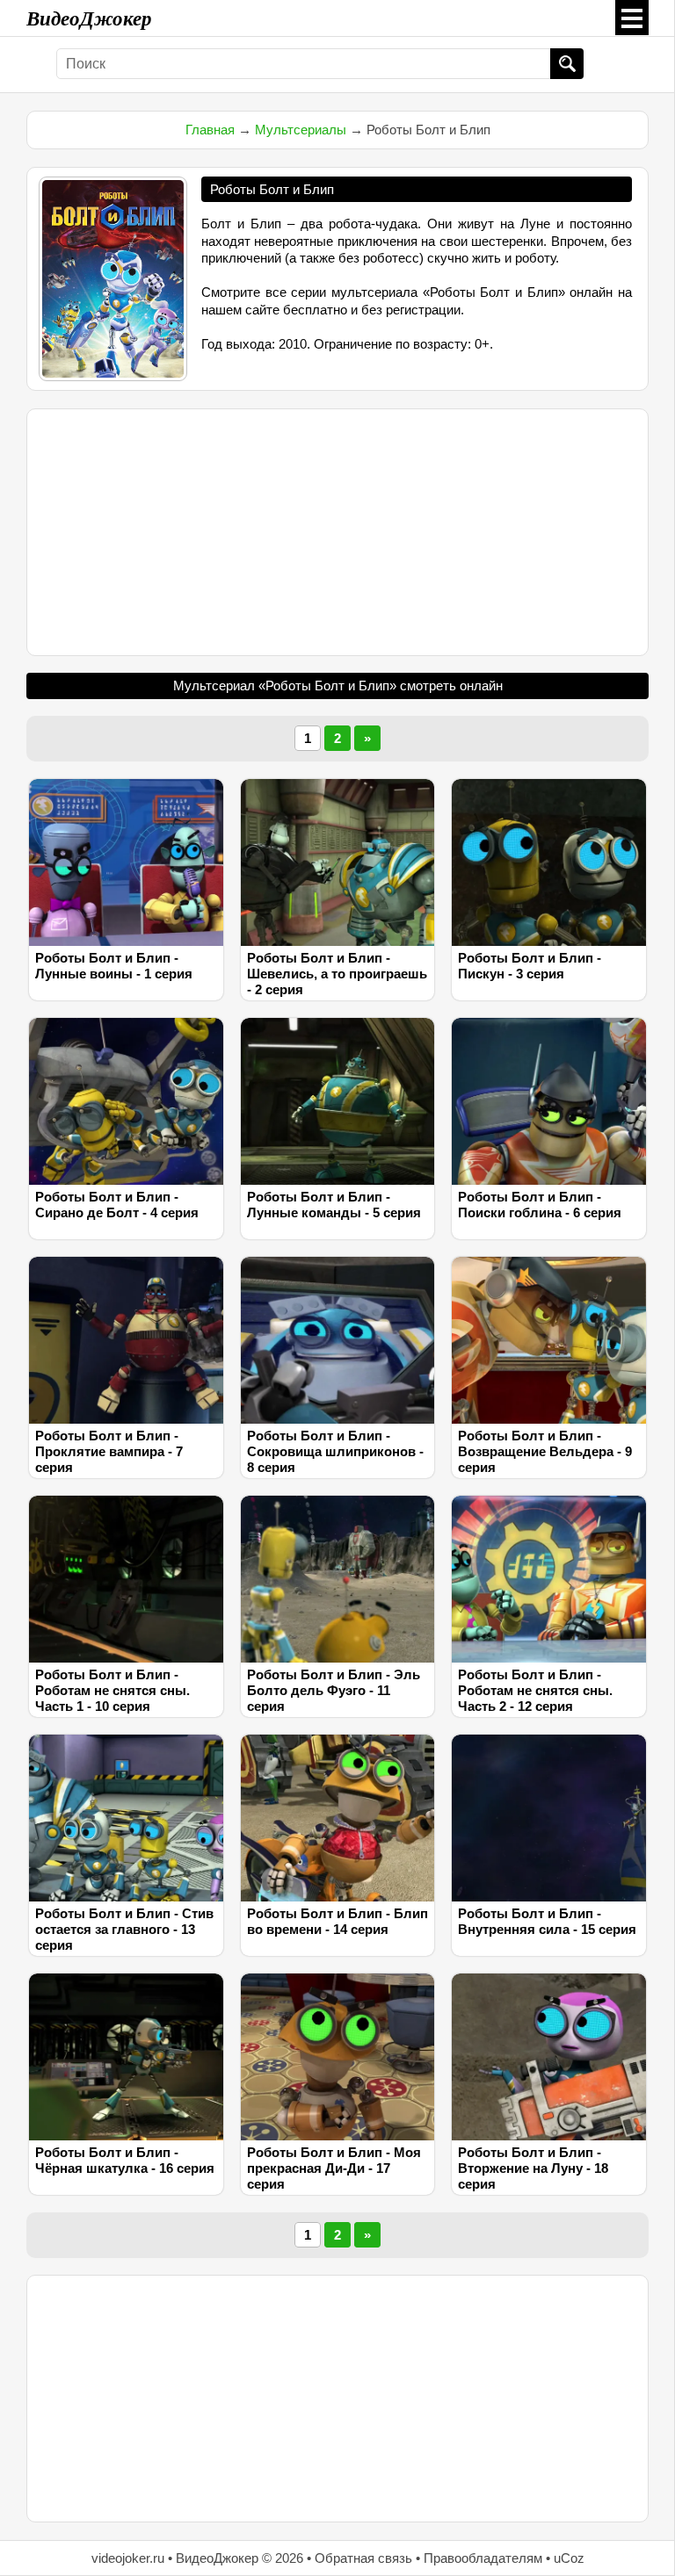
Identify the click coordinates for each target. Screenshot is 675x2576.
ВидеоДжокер (89, 18)
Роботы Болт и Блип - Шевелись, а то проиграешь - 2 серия (337, 974)
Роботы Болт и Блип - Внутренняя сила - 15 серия (547, 1921)
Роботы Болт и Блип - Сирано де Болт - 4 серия (117, 1205)
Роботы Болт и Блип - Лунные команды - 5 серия (334, 1205)
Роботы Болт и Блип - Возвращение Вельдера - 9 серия (545, 1451)
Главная (210, 130)
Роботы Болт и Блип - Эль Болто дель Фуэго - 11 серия (334, 1690)
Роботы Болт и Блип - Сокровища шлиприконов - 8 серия (335, 1451)
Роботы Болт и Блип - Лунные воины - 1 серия (114, 966)
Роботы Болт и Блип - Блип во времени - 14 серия (337, 1921)
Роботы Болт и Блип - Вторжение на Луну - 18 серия (533, 2168)
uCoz (569, 2558)
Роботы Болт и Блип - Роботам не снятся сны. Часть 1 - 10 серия (112, 1690)
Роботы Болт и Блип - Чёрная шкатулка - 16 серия (125, 2160)
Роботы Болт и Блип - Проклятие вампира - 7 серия (109, 1451)
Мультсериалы (301, 130)
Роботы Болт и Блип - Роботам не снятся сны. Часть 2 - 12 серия (535, 1690)
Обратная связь (363, 2558)
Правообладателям (483, 2558)
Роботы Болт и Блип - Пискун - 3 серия (530, 966)
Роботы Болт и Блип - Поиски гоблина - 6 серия (540, 1205)
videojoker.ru (128, 2558)
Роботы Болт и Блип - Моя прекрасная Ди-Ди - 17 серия (334, 2168)
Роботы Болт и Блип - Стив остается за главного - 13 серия (124, 1929)
